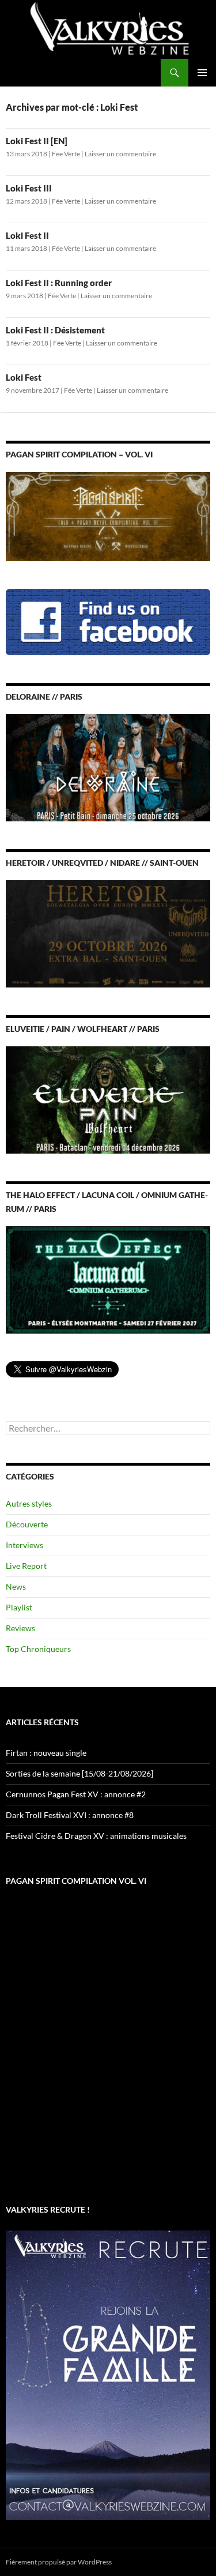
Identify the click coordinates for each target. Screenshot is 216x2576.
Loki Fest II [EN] (37, 141)
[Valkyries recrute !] (108, 2374)
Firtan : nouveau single (46, 1753)
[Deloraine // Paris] (108, 766)
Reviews (20, 1628)
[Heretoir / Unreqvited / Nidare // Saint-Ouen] (108, 932)
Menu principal (202, 73)
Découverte (27, 1524)
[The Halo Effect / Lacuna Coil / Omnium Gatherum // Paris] (108, 1279)
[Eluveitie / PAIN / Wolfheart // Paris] (108, 1099)
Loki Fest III (29, 188)
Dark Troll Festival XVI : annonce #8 (70, 1815)
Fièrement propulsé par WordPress (59, 2562)
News (16, 1586)
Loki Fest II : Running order (59, 283)
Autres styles (29, 1503)
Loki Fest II (27, 235)
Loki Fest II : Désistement (55, 330)
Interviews (24, 1545)
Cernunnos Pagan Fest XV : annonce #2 (76, 1794)
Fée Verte (66, 154)
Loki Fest (24, 377)
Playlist (19, 1607)
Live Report (26, 1566)
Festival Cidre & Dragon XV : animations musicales (96, 1836)
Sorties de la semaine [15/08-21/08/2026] (79, 1773)
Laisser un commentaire (120, 154)
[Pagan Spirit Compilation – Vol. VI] (108, 515)
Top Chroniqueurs (38, 1649)
